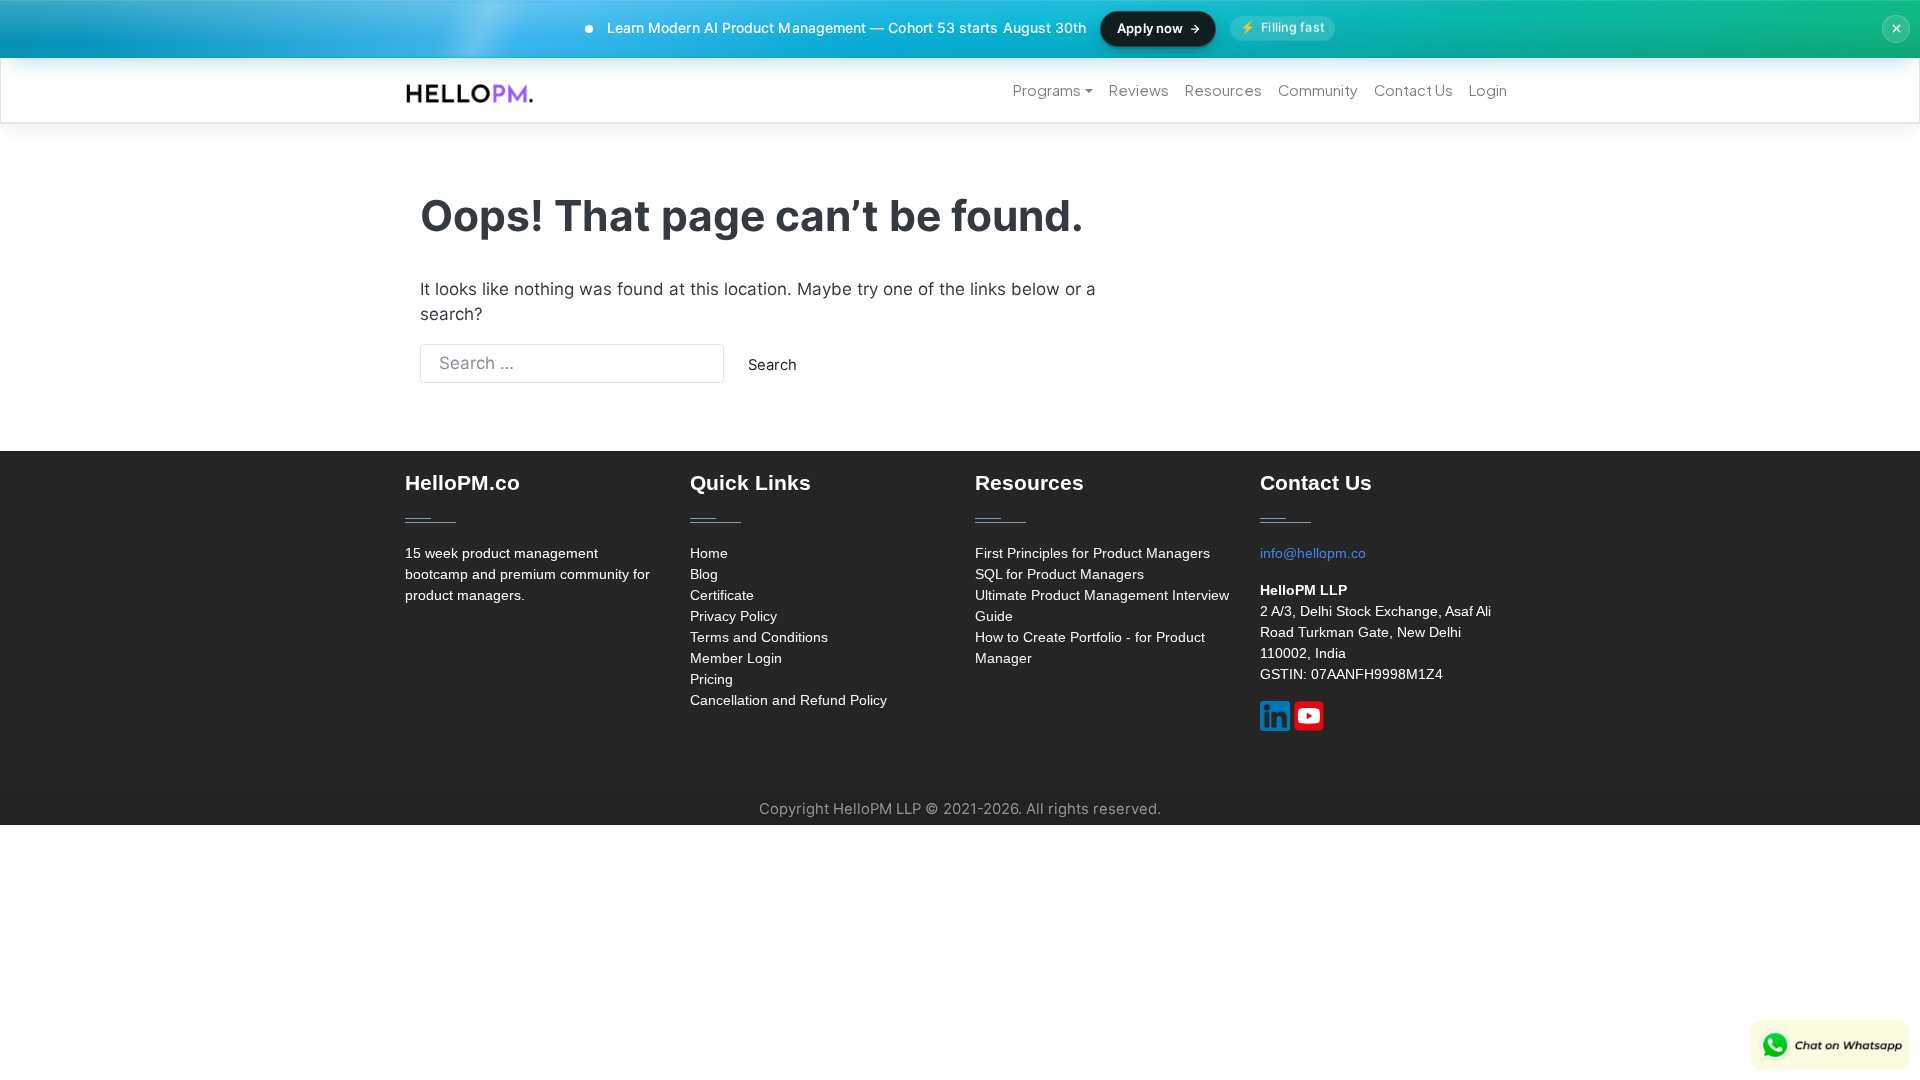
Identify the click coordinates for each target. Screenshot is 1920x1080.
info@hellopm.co (1313, 553)
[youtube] (1309, 716)
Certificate (722, 595)
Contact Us (1413, 90)
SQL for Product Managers (1059, 574)
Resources (1223, 90)
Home (709, 553)
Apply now (1150, 28)
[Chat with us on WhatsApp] (1830, 1045)
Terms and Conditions (759, 637)
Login (1488, 90)
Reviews (1139, 90)
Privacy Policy (733, 616)
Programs (1047, 90)
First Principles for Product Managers (1092, 553)
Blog (704, 574)
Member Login (736, 658)
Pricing (711, 679)
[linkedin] (1275, 716)
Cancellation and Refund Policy (788, 700)
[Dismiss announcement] (1896, 29)
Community (1318, 90)
